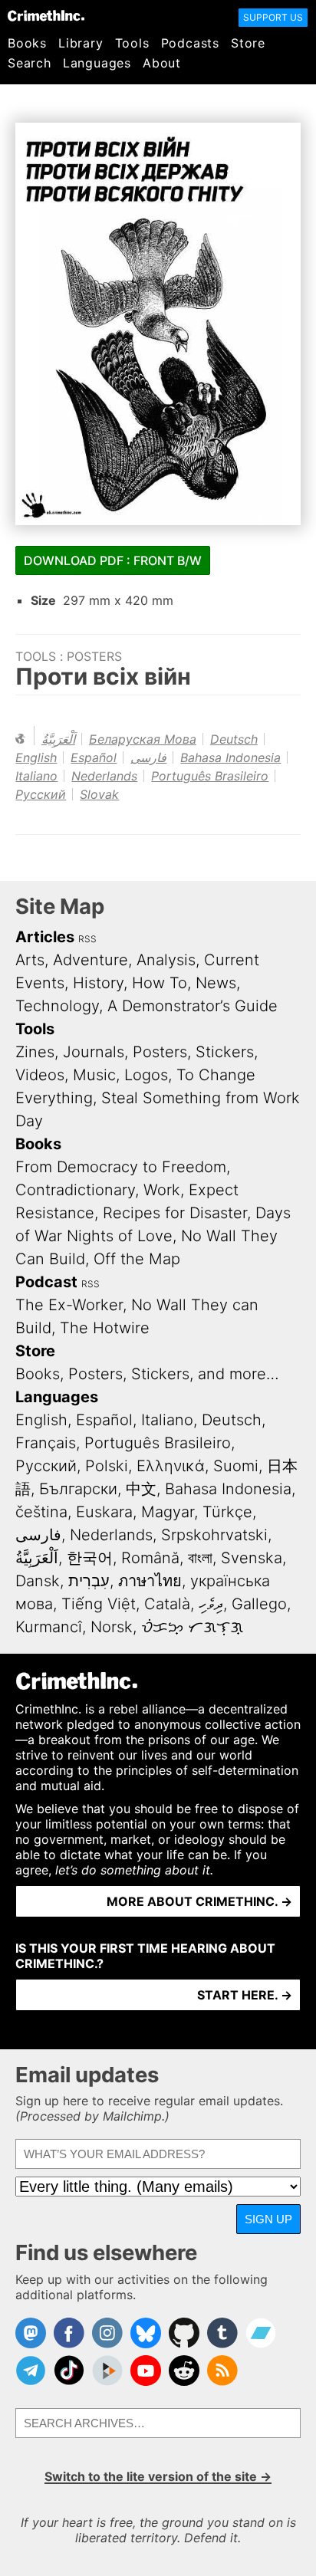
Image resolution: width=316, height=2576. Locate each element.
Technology (57, 1006)
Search (30, 63)
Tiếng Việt (99, 1604)
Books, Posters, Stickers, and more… (147, 1374)
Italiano (36, 776)
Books (27, 43)
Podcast (46, 1282)
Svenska (252, 1558)
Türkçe (227, 1512)
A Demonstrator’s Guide (193, 1006)
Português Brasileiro (210, 776)
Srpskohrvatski (214, 1535)
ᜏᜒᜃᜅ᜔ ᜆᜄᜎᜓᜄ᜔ (192, 1627)
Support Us (273, 17)
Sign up (268, 2219)
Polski (107, 1466)
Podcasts (190, 43)
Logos (146, 1075)
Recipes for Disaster (175, 1213)
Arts (30, 960)
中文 (141, 1489)
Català (167, 1604)
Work (162, 1190)
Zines (35, 1052)
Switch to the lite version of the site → (158, 2476)
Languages (97, 63)
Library (81, 43)
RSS (87, 939)
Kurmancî (49, 1627)
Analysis (166, 960)
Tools (132, 43)
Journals (94, 1052)
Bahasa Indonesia (230, 757)
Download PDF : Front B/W (113, 560)
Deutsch (234, 739)
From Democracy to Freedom (121, 1167)
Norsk (112, 1627)
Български (78, 1489)
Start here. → (245, 1995)
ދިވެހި (211, 1604)
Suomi (236, 1466)
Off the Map (137, 1259)
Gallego (259, 1604)
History (98, 983)
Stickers (225, 1052)
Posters (94, 656)
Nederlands (104, 776)
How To (160, 983)
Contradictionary (75, 1190)
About (162, 63)
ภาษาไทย (150, 1581)
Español (94, 757)
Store (248, 43)
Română (150, 1558)
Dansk (38, 1581)
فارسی (148, 757)
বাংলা (200, 1558)
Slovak (99, 794)
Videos (40, 1075)
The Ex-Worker (69, 1305)
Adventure (91, 960)
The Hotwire (105, 1328)
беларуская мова (143, 739)
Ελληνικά (171, 1466)
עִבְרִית (89, 1581)
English (36, 757)
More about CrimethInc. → (199, 1901)
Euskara (104, 1512)
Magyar (168, 1512)
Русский (41, 794)
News (216, 983)
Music (94, 1075)
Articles (45, 937)
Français (46, 1443)
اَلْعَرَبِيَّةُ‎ (58, 739)
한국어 (90, 1558)
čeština (41, 1512)
